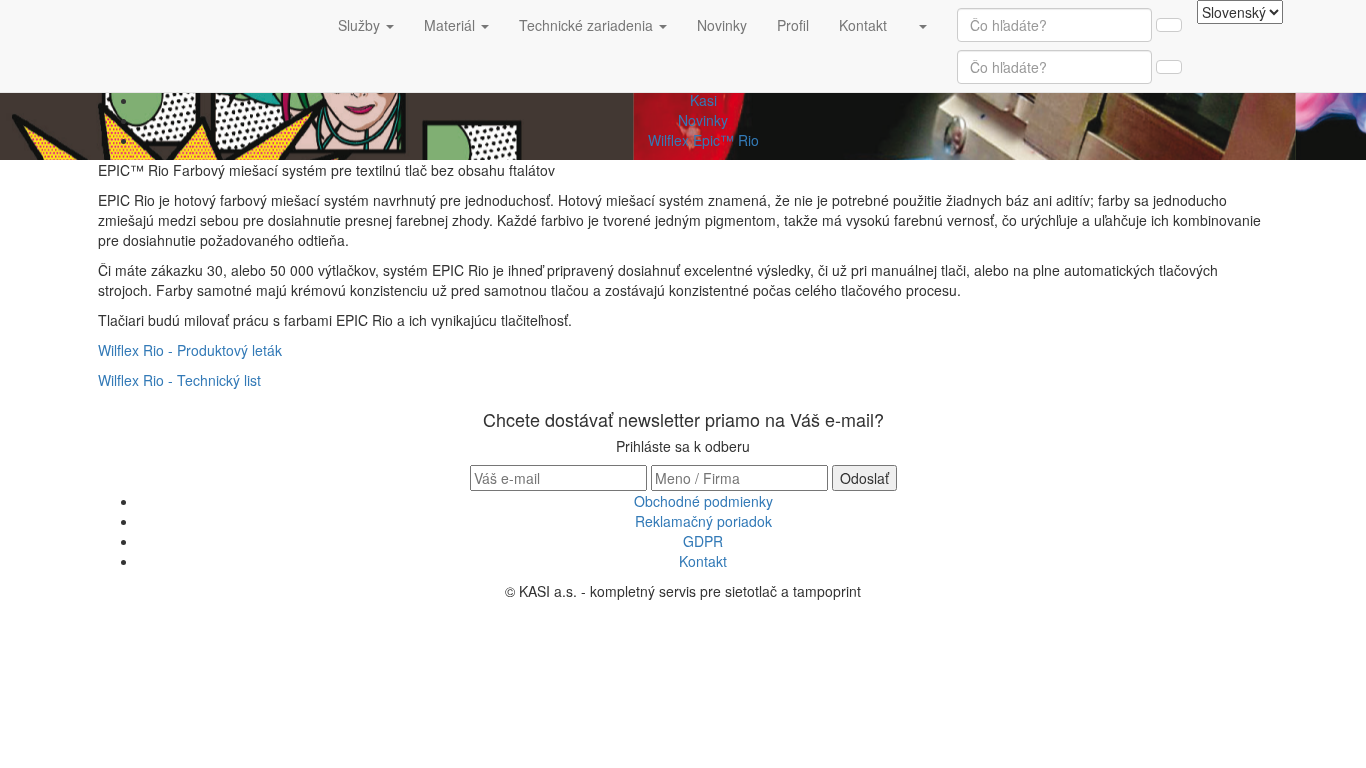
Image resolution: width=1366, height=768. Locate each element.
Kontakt (870, 24)
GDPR (703, 541)
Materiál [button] (451, 25)
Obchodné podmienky (703, 501)
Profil (800, 24)
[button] (922, 25)
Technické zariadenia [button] (588, 25)
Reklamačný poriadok (703, 521)
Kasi (703, 100)
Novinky (729, 24)
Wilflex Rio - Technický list (179, 380)
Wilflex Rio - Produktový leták (190, 350)
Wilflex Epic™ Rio (703, 140)
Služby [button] (361, 25)
